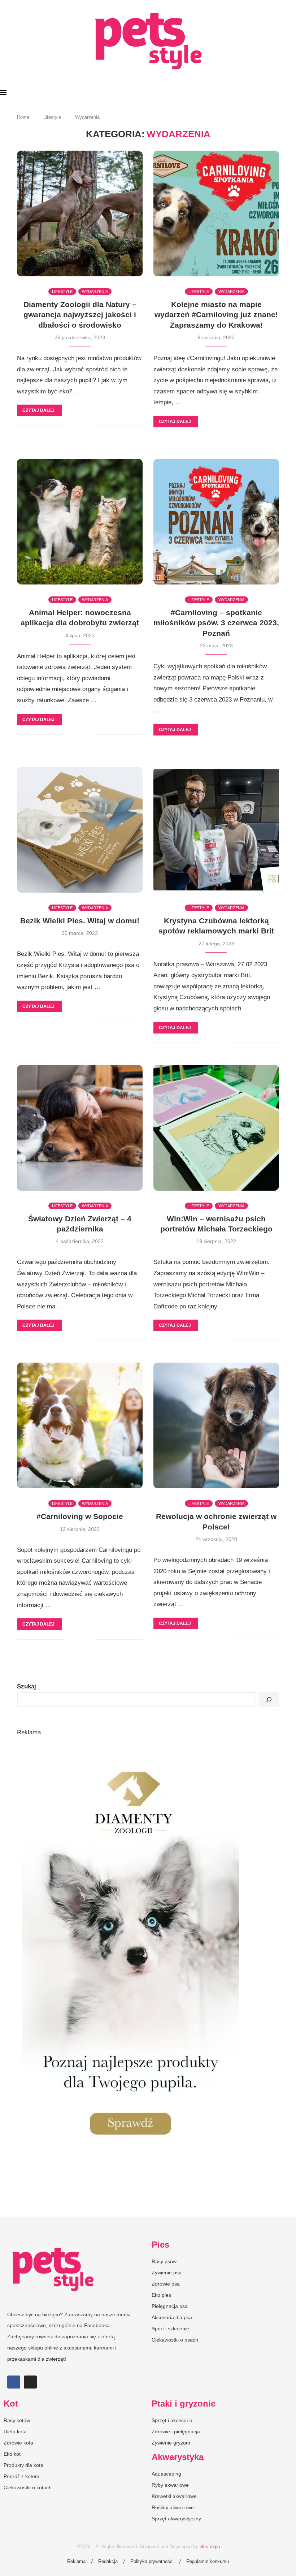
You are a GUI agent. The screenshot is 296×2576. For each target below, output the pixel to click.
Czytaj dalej (38, 410)
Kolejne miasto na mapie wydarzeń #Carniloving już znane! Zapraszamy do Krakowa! (216, 315)
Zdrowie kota (18, 2443)
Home (23, 117)
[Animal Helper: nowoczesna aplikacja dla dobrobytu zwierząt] (80, 522)
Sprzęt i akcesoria (172, 2420)
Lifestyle (52, 117)
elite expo (210, 2547)
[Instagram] (30, 2382)
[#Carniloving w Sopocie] (80, 1425)
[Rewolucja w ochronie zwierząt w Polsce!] (216, 1425)
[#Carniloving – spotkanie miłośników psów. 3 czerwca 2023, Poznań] (216, 522)
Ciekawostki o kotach (28, 2487)
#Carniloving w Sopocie (80, 1516)
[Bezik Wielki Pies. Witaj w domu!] (80, 830)
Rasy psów (164, 2261)
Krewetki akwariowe (174, 2496)
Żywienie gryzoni (171, 2443)
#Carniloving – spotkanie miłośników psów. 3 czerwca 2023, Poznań (216, 623)
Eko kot (12, 2454)
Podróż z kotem (21, 2476)
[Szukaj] (269, 1700)
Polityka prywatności (152, 2561)
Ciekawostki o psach (175, 2340)
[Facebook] (14, 2382)
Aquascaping (166, 2474)
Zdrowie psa (166, 2284)
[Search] (292, 93)
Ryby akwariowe (170, 2485)
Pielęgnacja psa (170, 2306)
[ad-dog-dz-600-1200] (131, 1745)
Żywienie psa (167, 2273)
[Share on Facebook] (75, 426)
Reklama (76, 2561)
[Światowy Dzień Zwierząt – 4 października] (80, 1128)
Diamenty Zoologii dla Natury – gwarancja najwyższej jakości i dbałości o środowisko (80, 315)
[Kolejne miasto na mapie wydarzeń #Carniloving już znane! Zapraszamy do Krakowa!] (216, 213)
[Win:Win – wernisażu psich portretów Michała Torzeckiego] (216, 1128)
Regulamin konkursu (208, 2561)
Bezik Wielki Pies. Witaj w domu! (80, 921)
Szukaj (27, 1686)
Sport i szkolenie (170, 2329)
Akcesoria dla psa (172, 2317)
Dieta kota (15, 2432)
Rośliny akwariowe (173, 2507)
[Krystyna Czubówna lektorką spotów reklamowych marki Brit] (216, 830)
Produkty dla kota (23, 2465)
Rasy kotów (17, 2420)
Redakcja (108, 2561)
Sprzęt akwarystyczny (176, 2519)
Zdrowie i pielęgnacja (176, 2432)
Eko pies (161, 2295)
